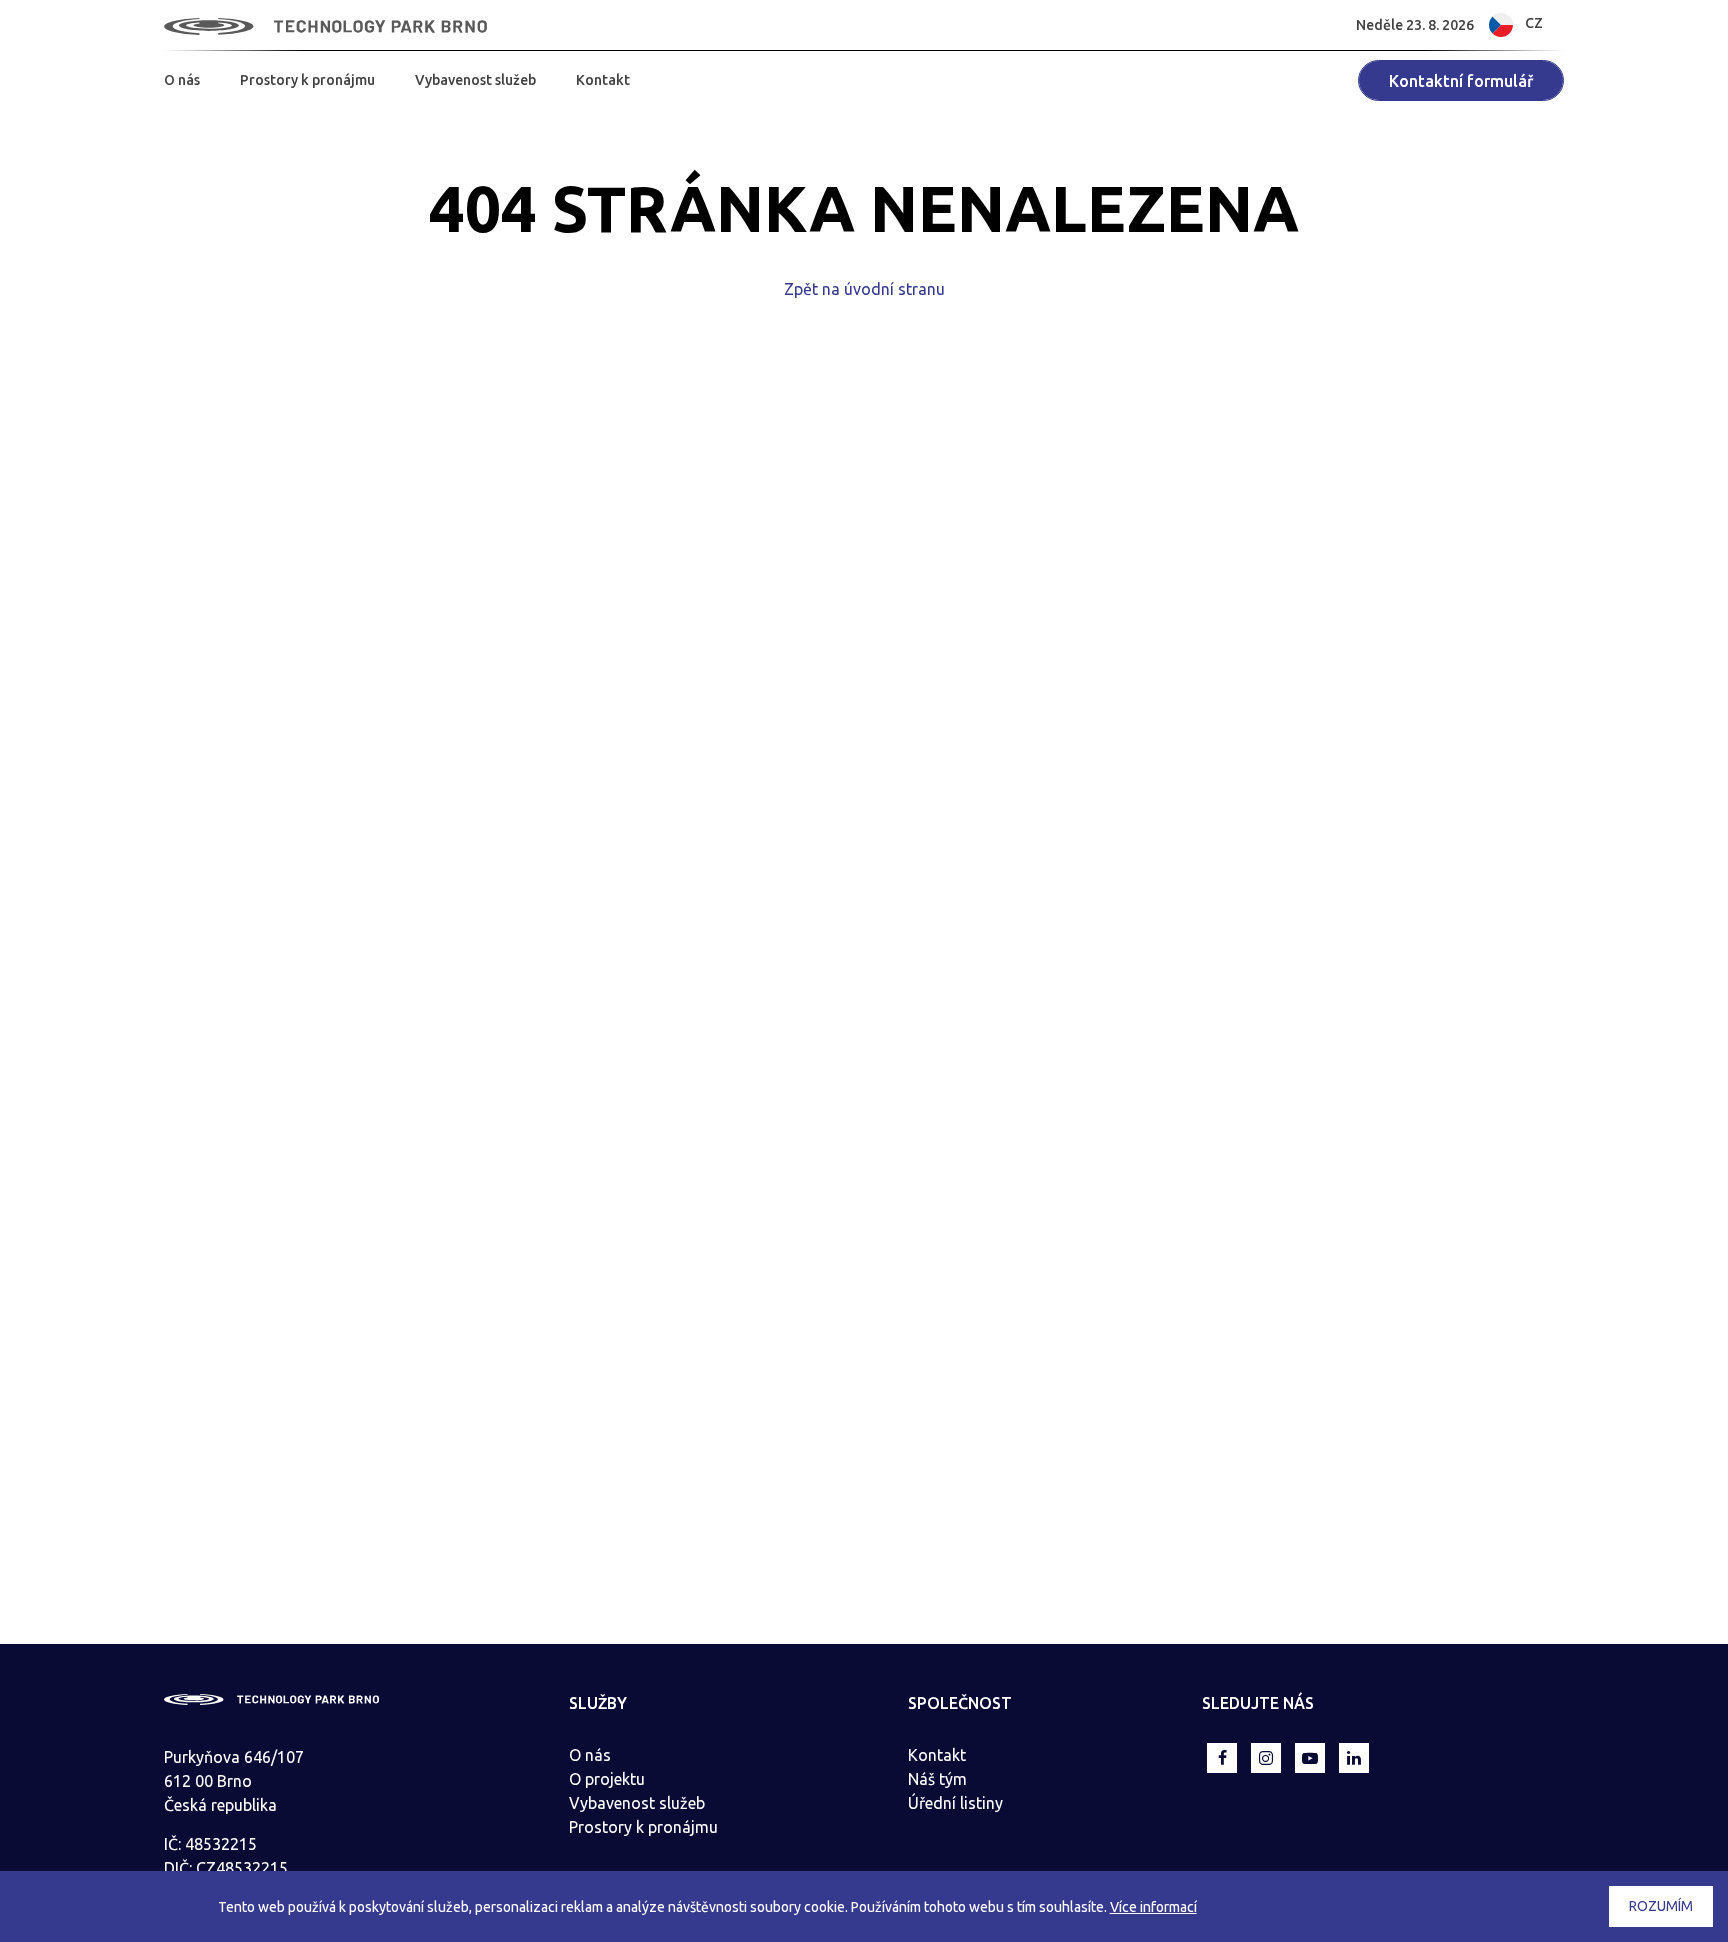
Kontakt (603, 80)
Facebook (1222, 1758)
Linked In (1354, 1758)
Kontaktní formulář (1461, 81)
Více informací (1153, 1907)
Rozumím (1661, 1906)
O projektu (607, 1779)
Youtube (1310, 1758)
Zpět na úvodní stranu (864, 289)
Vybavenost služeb (475, 80)
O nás (182, 80)
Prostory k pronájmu (307, 80)
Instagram (1266, 1758)
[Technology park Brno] (325, 25)
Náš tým (937, 1779)
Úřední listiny (955, 1803)
